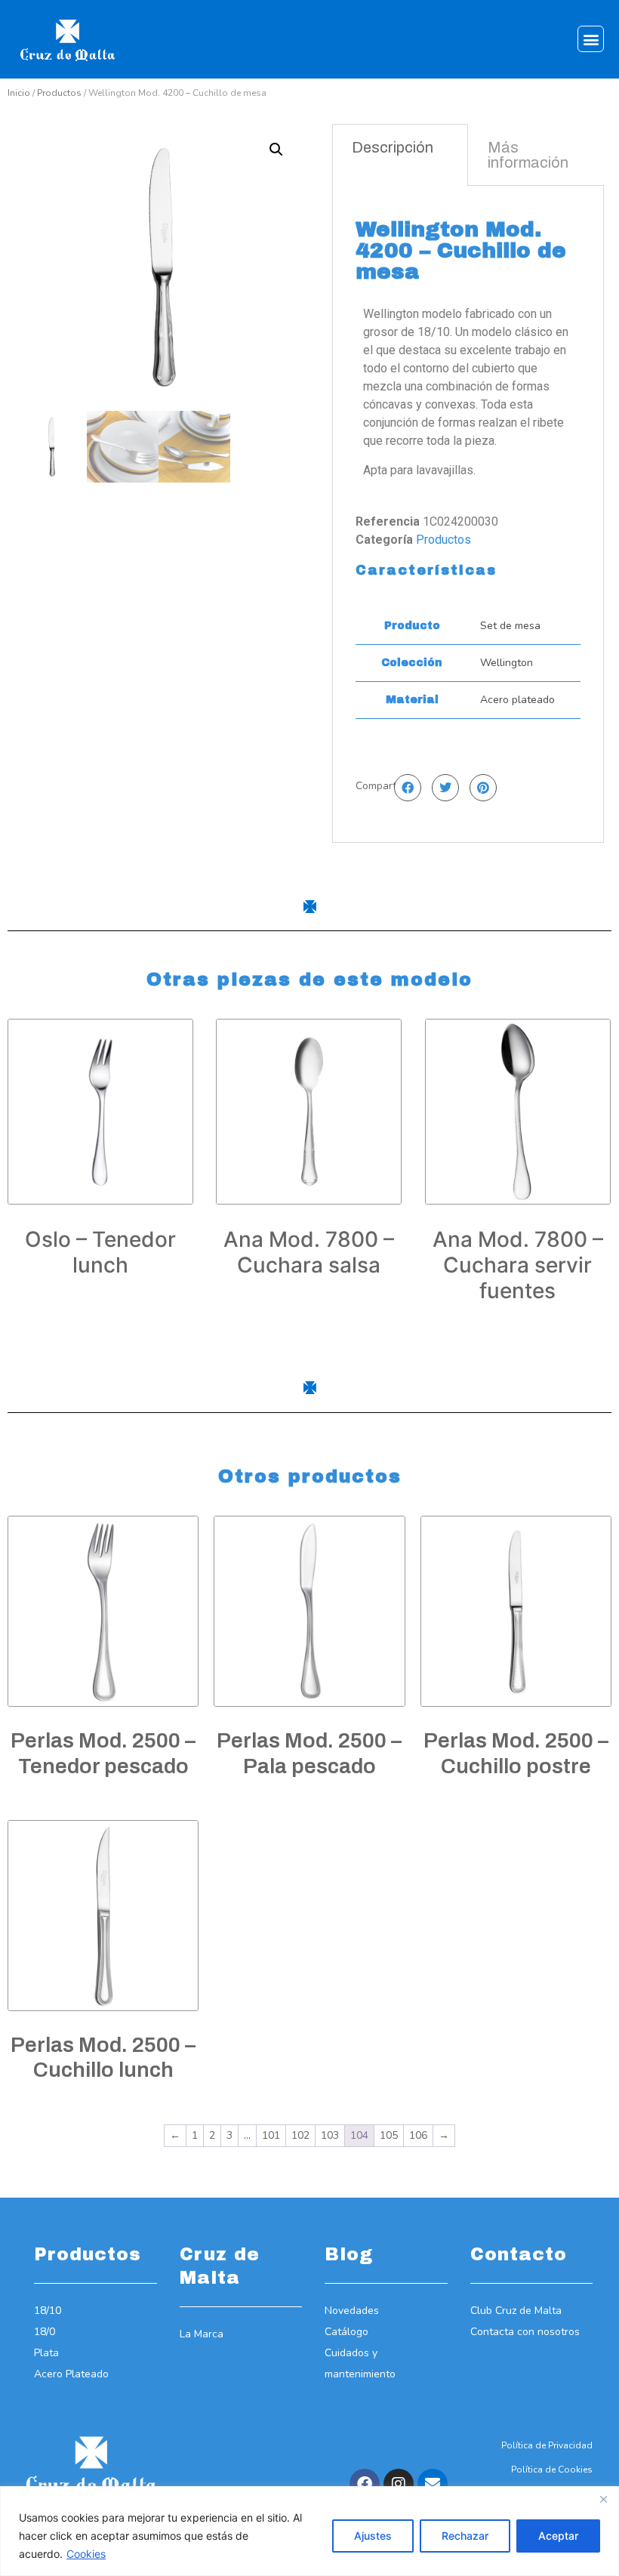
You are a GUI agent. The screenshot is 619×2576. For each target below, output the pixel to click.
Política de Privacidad (547, 2445)
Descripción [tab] (393, 147)
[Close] (603, 2499)
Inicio (19, 93)
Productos (59, 93)
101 (271, 2135)
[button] (591, 39)
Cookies (86, 2554)
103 (330, 2135)
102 (300, 2135)
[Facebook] (365, 2484)
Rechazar (465, 2536)
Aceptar (558, 2536)
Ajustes (373, 2536)
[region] (309, 2531)
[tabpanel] (468, 514)
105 (389, 2135)
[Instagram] (399, 2484)
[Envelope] (433, 2484)
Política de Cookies (552, 2470)
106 (418, 2135)
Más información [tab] (528, 155)
